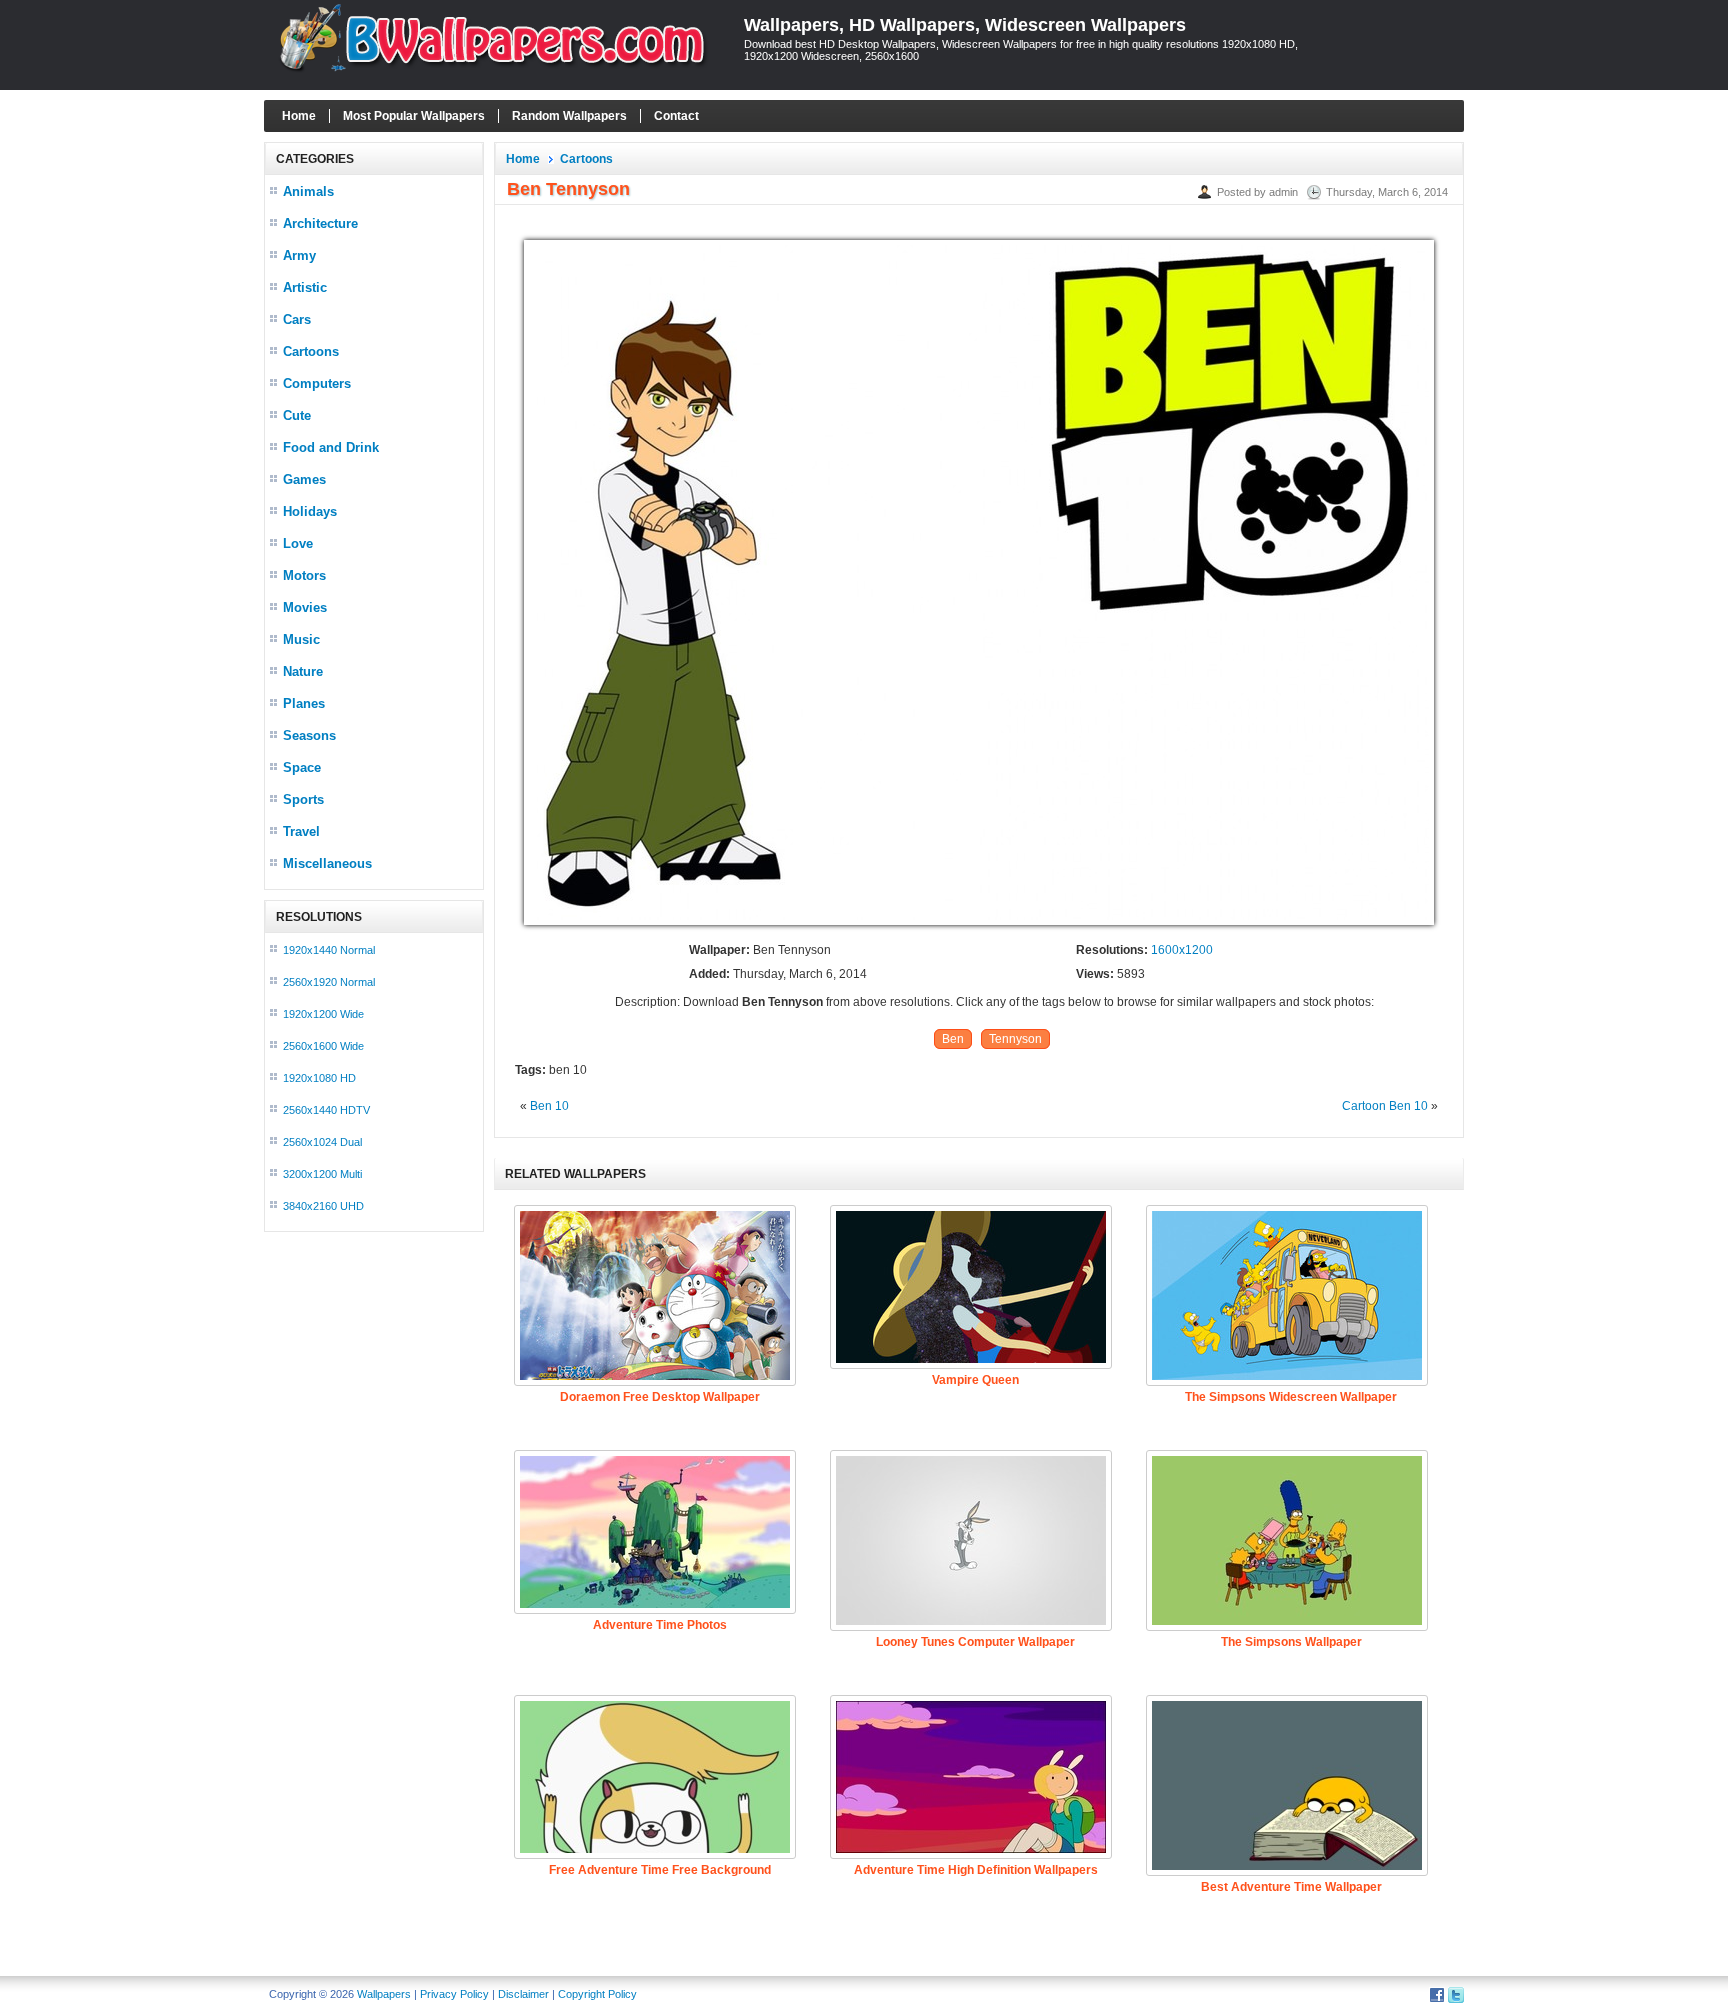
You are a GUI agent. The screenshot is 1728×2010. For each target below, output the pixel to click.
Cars (297, 319)
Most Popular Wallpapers (414, 116)
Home (299, 116)
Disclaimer (523, 1994)
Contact (676, 116)
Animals (308, 191)
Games (304, 479)
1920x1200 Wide (323, 1014)
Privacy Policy (454, 1994)
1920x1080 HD (319, 1078)
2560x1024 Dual (322, 1142)
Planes (304, 703)
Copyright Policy (597, 1994)
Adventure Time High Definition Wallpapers (976, 1870)
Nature (303, 671)
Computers (317, 383)
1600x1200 (1182, 950)
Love (298, 543)
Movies (305, 607)
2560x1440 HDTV (326, 1110)
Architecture (320, 223)
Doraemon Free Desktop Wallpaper (660, 1397)
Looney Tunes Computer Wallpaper (975, 1642)
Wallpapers (384, 1994)
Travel (301, 831)
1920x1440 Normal (329, 950)
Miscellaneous (327, 863)
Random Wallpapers (569, 116)
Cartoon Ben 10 (1385, 1106)
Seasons (309, 735)
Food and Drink (331, 447)
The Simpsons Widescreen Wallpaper (1291, 1397)
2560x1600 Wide (323, 1046)
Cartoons (311, 351)
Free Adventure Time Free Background (660, 1870)
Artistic (305, 287)
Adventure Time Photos (660, 1625)
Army (299, 255)
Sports (303, 799)
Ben (953, 1039)
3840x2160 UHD (323, 1206)
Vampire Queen (975, 1380)
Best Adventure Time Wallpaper (1291, 1887)
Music (301, 639)
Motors (304, 575)
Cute (297, 415)
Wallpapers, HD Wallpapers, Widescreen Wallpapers (965, 25)
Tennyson (1015, 1039)
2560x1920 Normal (329, 982)
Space (302, 767)
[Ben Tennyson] (979, 926)
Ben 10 (549, 1106)
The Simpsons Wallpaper (1291, 1642)
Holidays (310, 511)
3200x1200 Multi (322, 1174)
